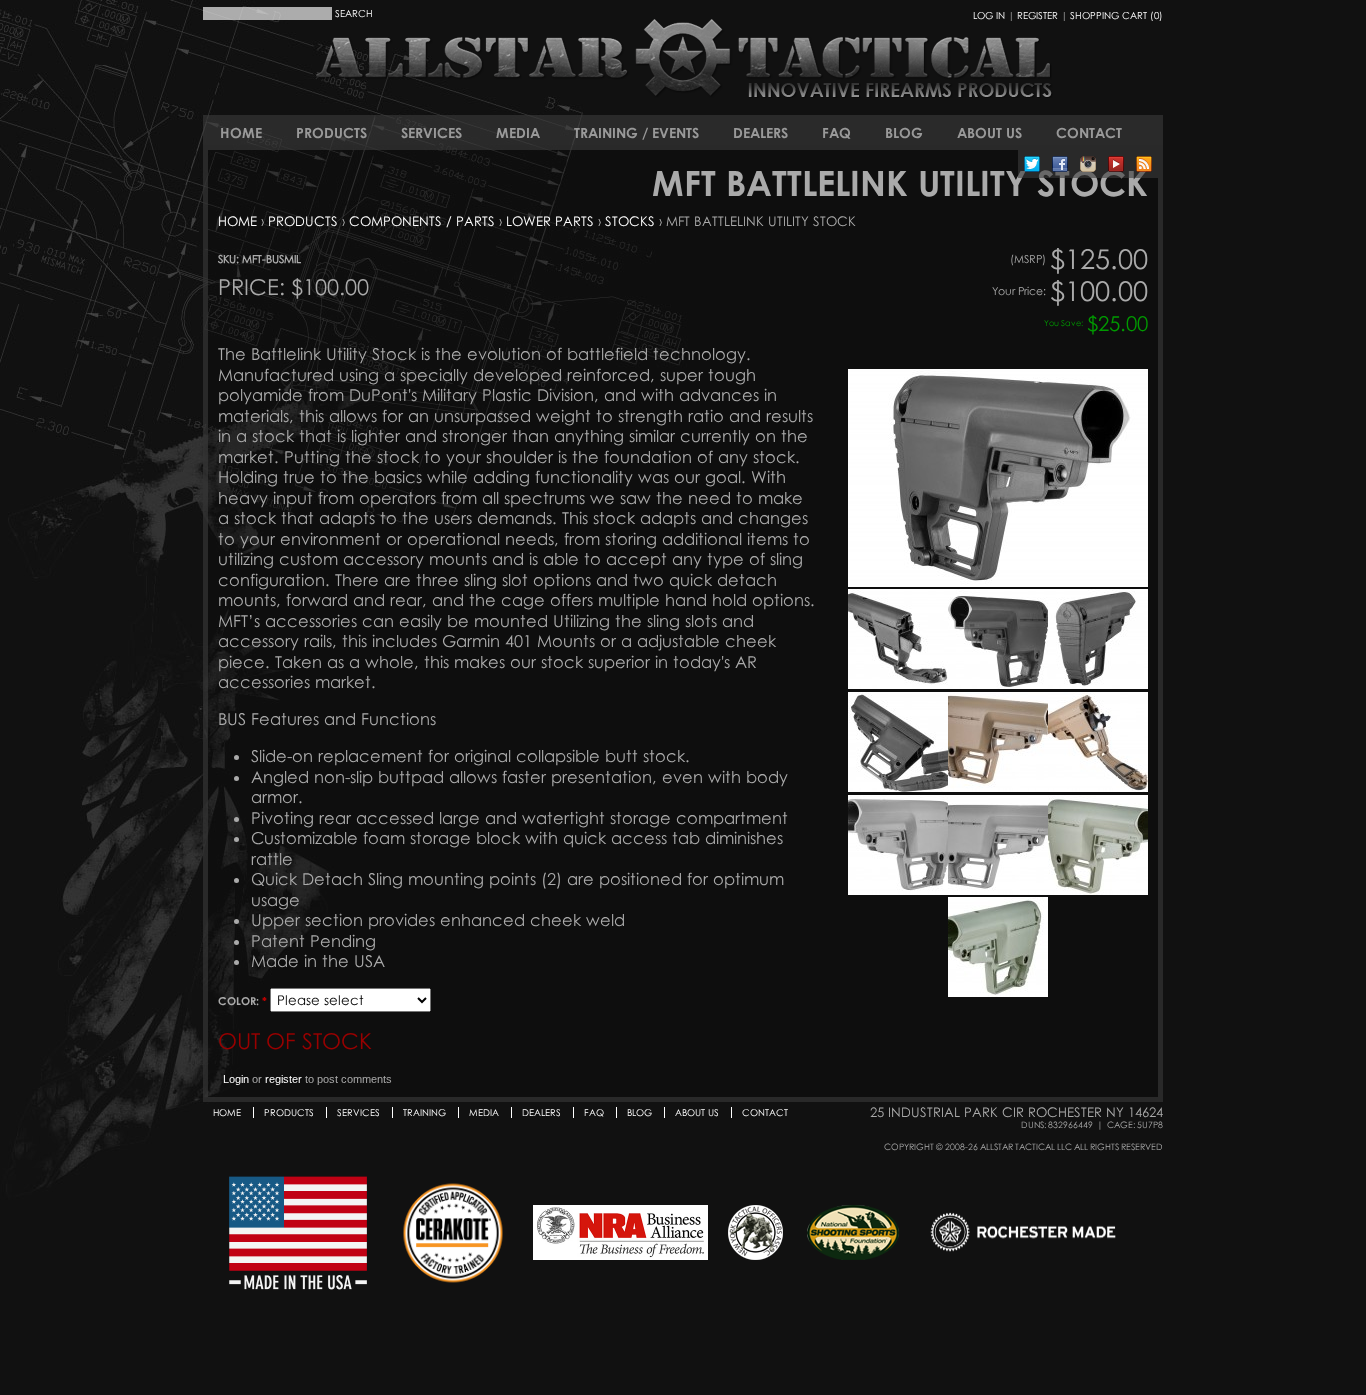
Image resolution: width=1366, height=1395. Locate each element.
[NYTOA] (755, 1233)
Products (331, 132)
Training (424, 1112)
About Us (989, 132)
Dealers (760, 132)
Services (431, 132)
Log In (989, 15)
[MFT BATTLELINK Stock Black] (998, 582)
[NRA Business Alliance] (620, 1233)
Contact (1089, 132)
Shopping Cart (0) (1116, 15)
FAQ (836, 132)
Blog (904, 132)
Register (1037, 15)
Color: (242, 1000)
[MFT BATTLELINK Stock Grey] (898, 890)
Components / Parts (422, 221)
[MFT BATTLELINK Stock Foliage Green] (1098, 890)
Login (236, 1079)
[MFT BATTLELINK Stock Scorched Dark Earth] (998, 787)
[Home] (573, 75)
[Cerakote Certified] (453, 1234)
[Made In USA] (298, 1234)
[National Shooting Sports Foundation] (853, 1233)
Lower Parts (550, 221)
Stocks (630, 221)
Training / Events (636, 132)
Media (518, 132)
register (283, 1079)
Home (241, 132)
